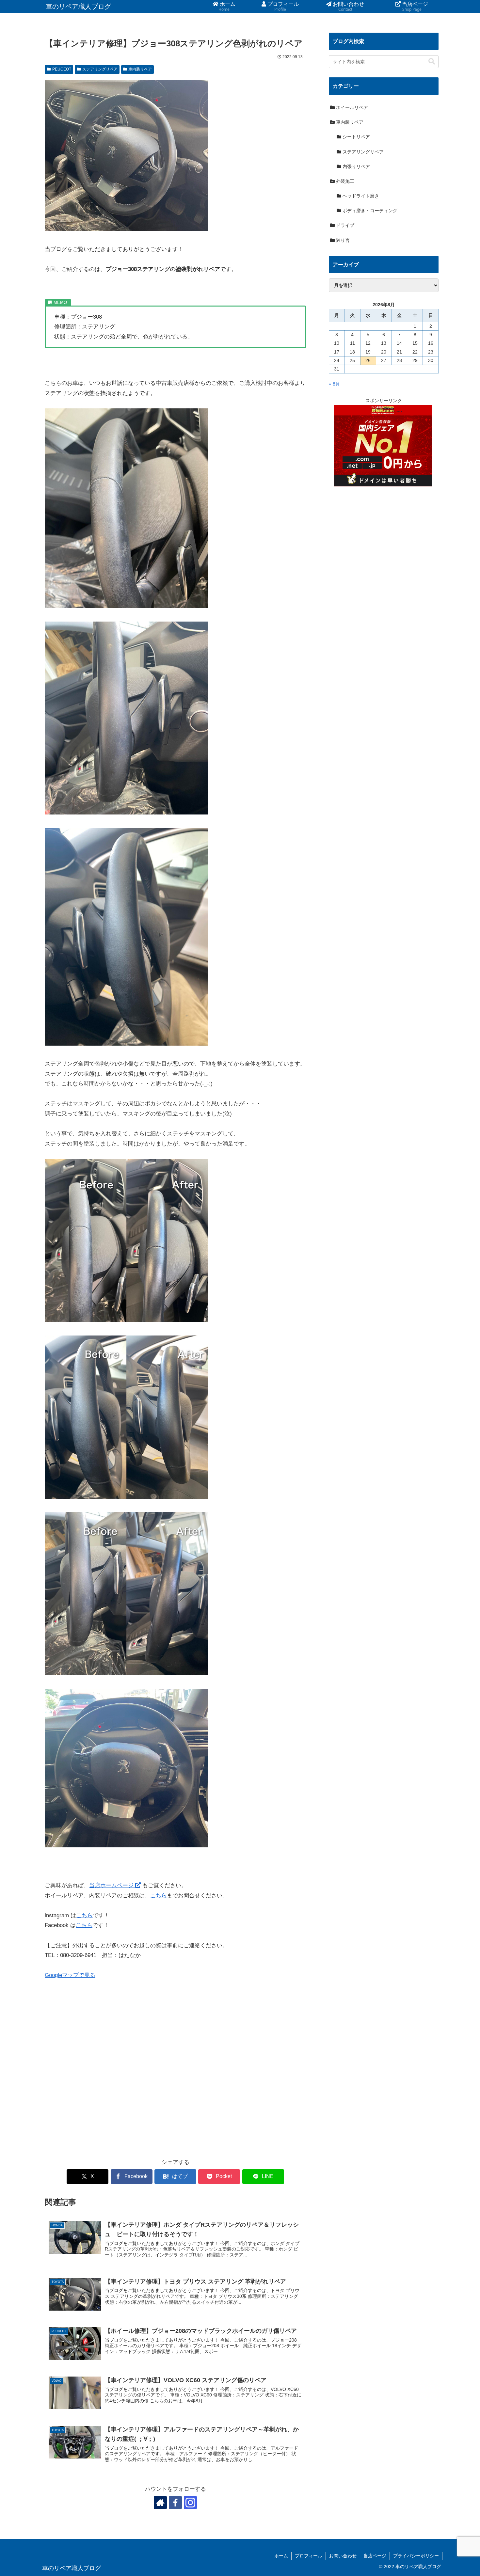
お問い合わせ (343, 2556)
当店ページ (375, 2556)
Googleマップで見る (70, 1975)
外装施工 (344, 181)
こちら (159, 1896)
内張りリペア (356, 166)
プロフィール (309, 2556)
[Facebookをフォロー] (175, 2503)
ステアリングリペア (100, 69)
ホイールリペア (351, 107)
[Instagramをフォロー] (190, 2503)
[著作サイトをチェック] (160, 2503)
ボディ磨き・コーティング (369, 211)
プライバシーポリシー (416, 2556)
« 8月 (334, 384)
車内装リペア (140, 69)
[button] (432, 62)
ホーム (281, 2556)
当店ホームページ (112, 1885)
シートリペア (356, 137)
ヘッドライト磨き (360, 196)
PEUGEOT (62, 69)
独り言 (342, 240)
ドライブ (344, 225)
